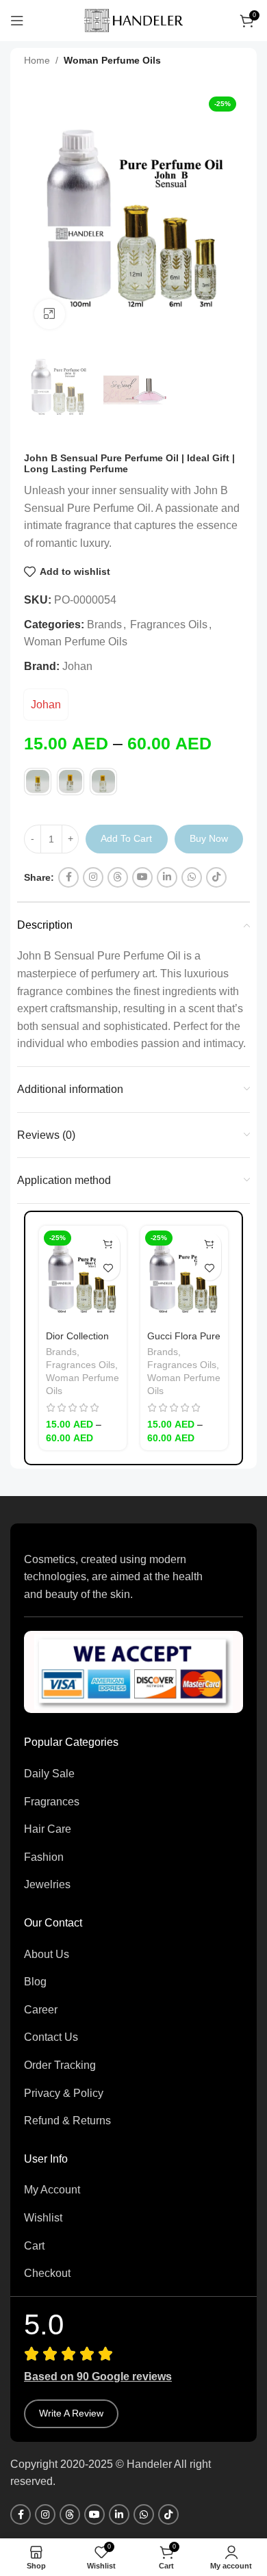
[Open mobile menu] (17, 21)
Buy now (209, 838)
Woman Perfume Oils (112, 60)
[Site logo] (133, 20)
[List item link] (133, 1774)
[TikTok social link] (216, 877)
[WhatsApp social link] (192, 877)
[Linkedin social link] (167, 877)
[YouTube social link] (142, 877)
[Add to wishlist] (108, 1268)
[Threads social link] (118, 877)
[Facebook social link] (68, 877)
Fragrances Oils (169, 624)
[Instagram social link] (93, 877)
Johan (77, 666)
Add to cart (126, 838)
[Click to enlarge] (50, 314)
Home (37, 60)
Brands (104, 624)
